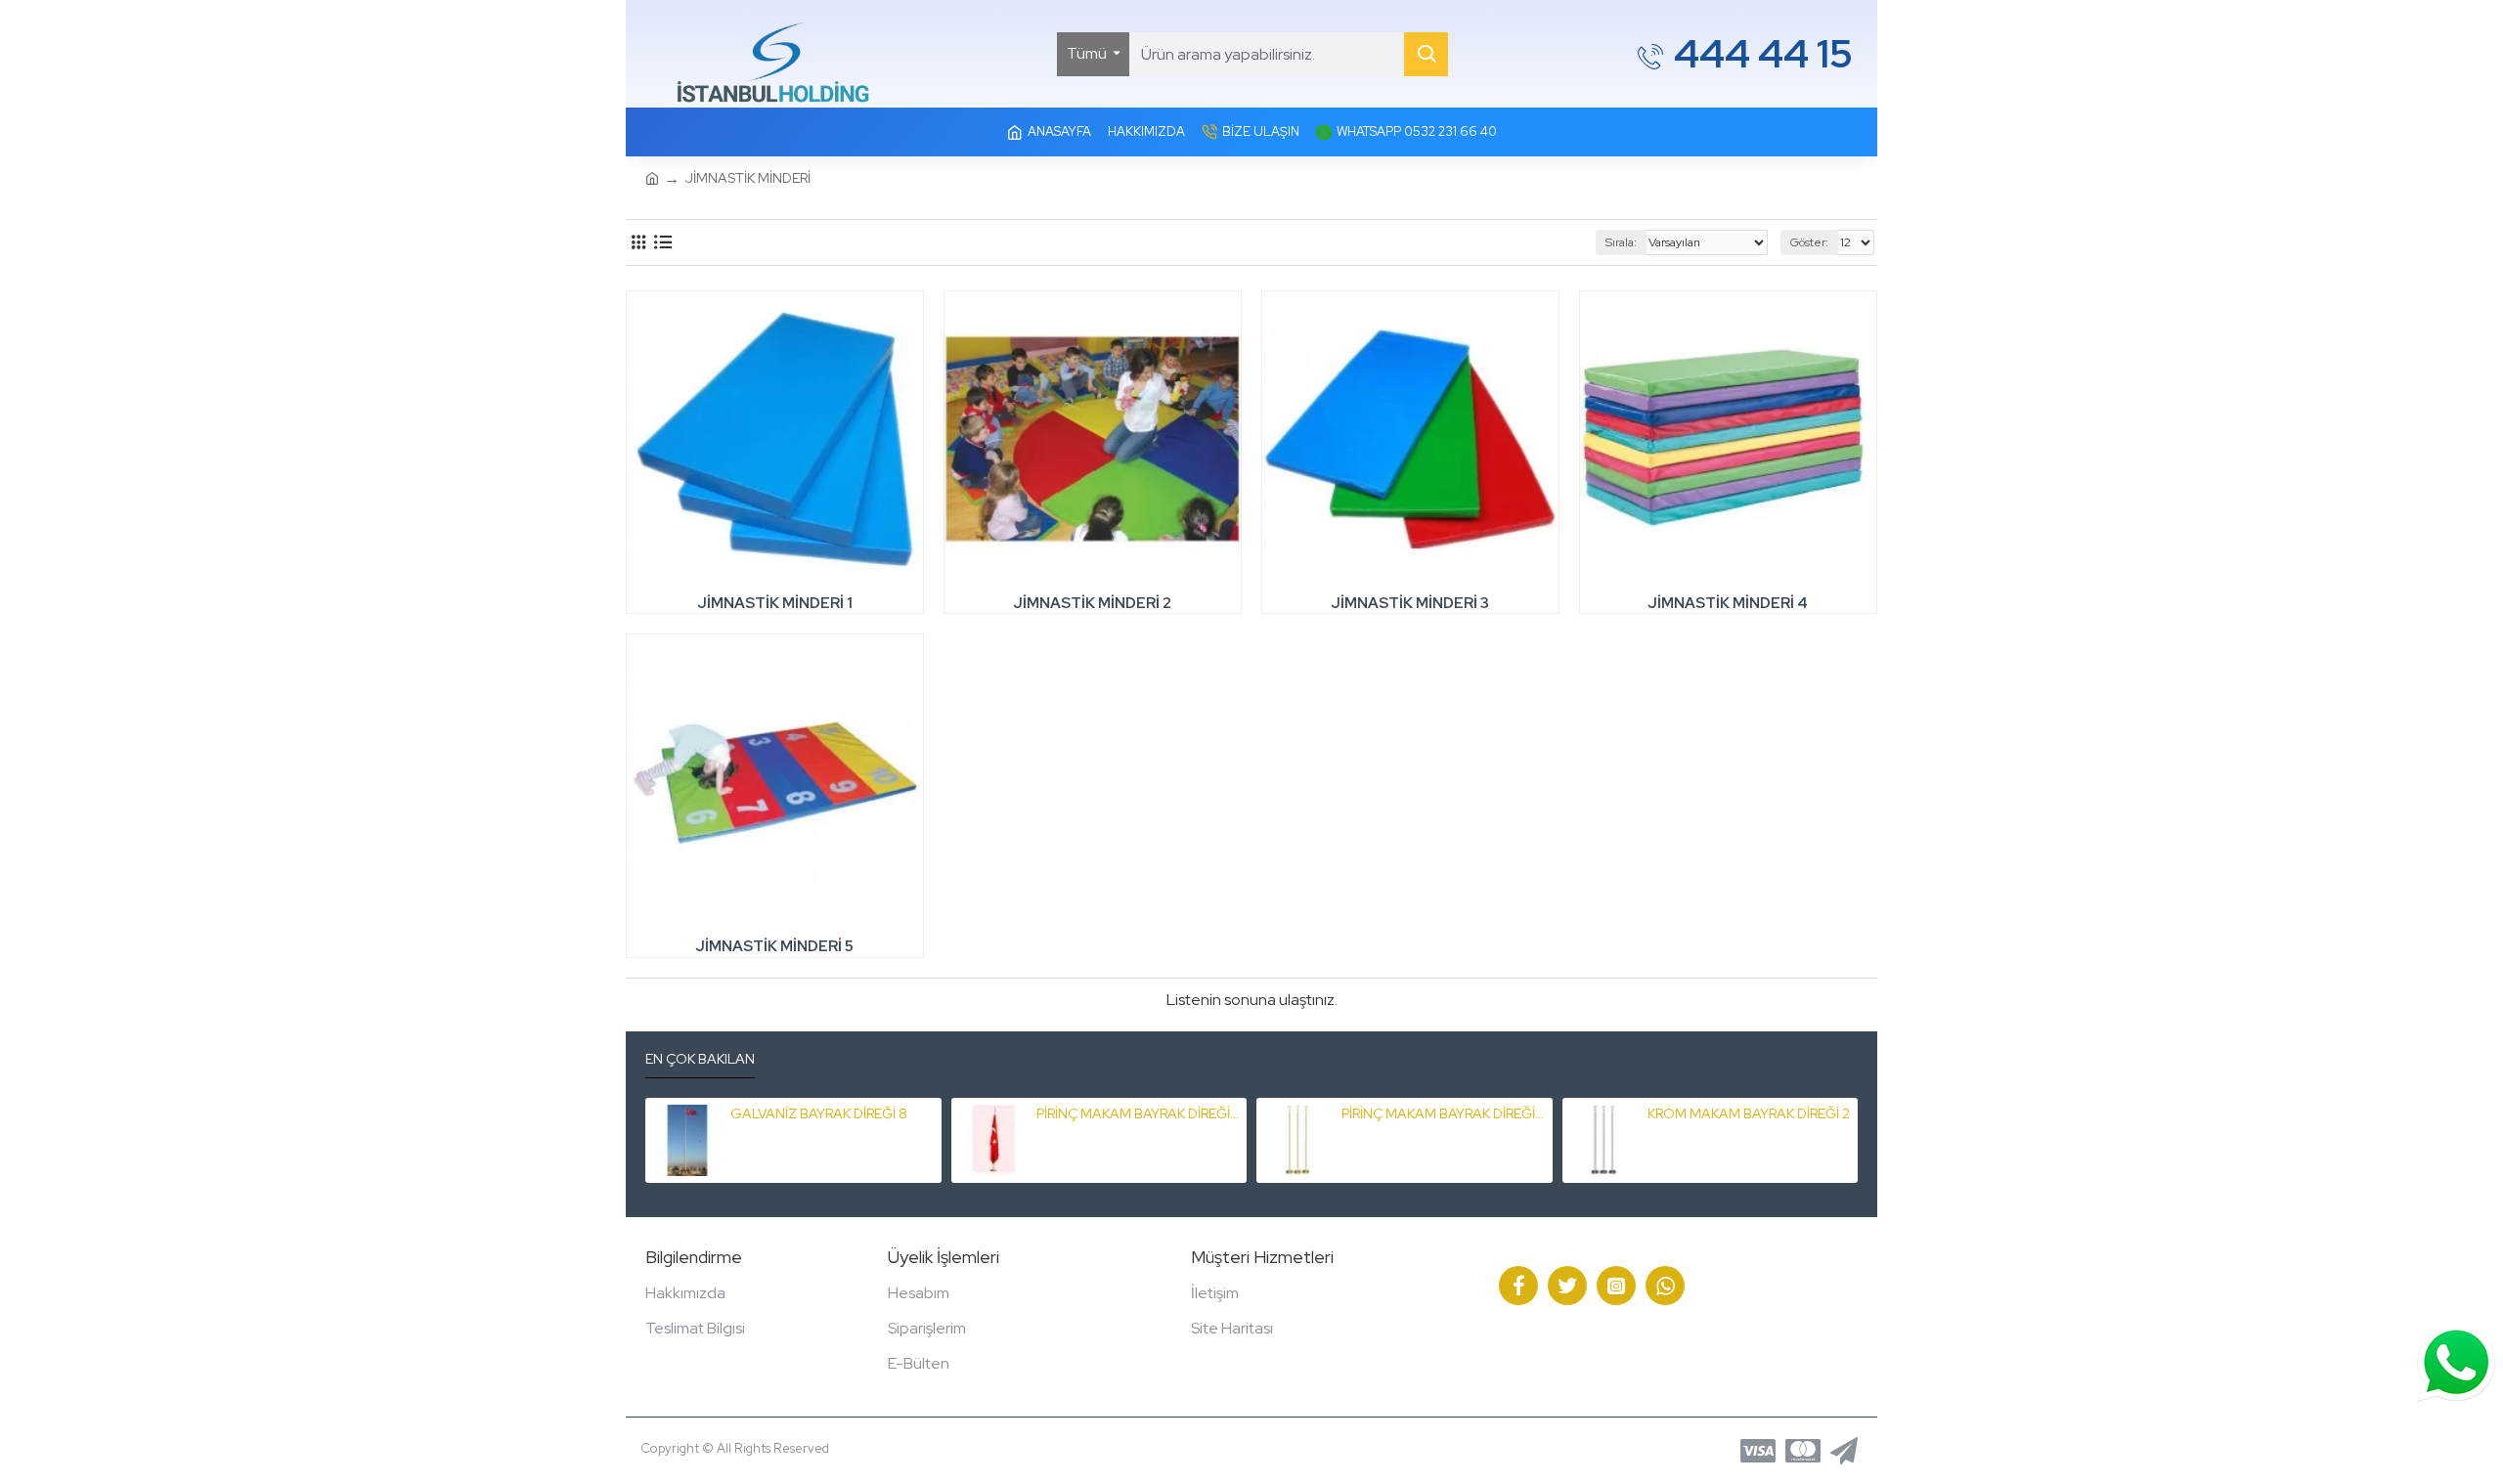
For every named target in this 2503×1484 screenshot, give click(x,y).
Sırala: (1621, 242)
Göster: (1809, 242)
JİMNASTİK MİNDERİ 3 (1410, 604)
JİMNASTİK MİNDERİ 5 (774, 947)
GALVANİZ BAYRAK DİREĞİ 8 (819, 1113)
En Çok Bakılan (700, 1059)
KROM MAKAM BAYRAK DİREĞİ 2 (1749, 1113)
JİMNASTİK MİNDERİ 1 (775, 604)
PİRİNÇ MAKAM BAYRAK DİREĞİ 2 (1443, 1113)
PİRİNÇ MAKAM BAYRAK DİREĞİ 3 (1138, 1113)
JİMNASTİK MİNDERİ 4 (1728, 604)
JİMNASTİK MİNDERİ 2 (1092, 604)
